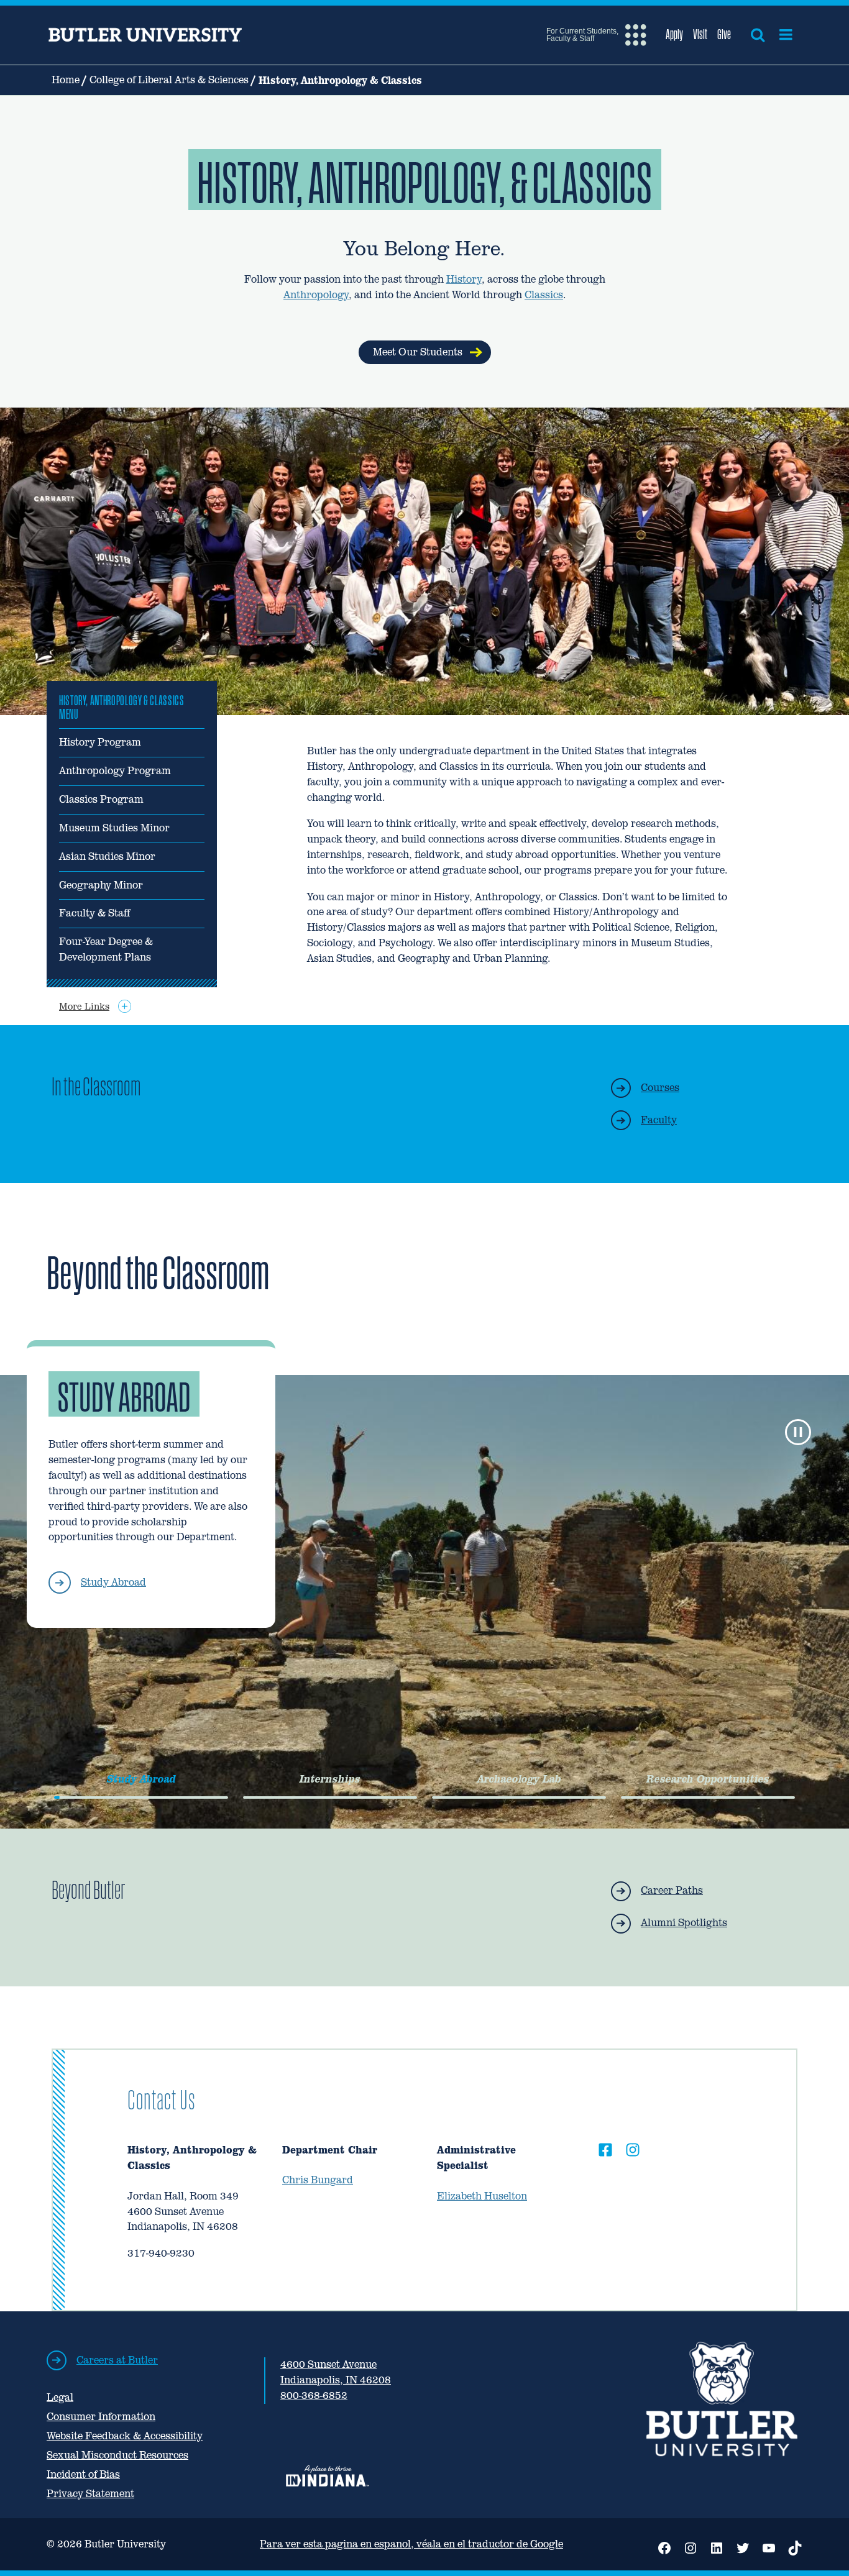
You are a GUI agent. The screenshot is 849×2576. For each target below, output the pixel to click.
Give (724, 34)
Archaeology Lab (519, 1779)
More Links (84, 1006)
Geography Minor (101, 885)
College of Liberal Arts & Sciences (169, 80)
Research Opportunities (708, 1779)
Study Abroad (113, 1582)
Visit (700, 34)
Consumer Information (101, 2417)
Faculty (659, 1120)
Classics (544, 295)
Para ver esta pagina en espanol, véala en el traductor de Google (411, 2544)
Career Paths (672, 1890)
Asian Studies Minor (107, 856)
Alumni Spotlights (684, 1923)
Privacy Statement (90, 2494)
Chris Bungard (318, 2180)
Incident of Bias (83, 2474)
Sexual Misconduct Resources (117, 2455)
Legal (60, 2397)
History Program (100, 742)
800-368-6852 (314, 2396)
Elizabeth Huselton (482, 2196)
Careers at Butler (117, 2360)
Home (66, 80)
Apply (674, 34)
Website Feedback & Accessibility (125, 2436)
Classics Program (101, 799)
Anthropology (316, 295)
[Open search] (758, 35)
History (464, 279)
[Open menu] (786, 35)
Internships (330, 1779)
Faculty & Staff (94, 913)
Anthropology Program (115, 771)
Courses (660, 1088)
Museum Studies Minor (114, 828)
